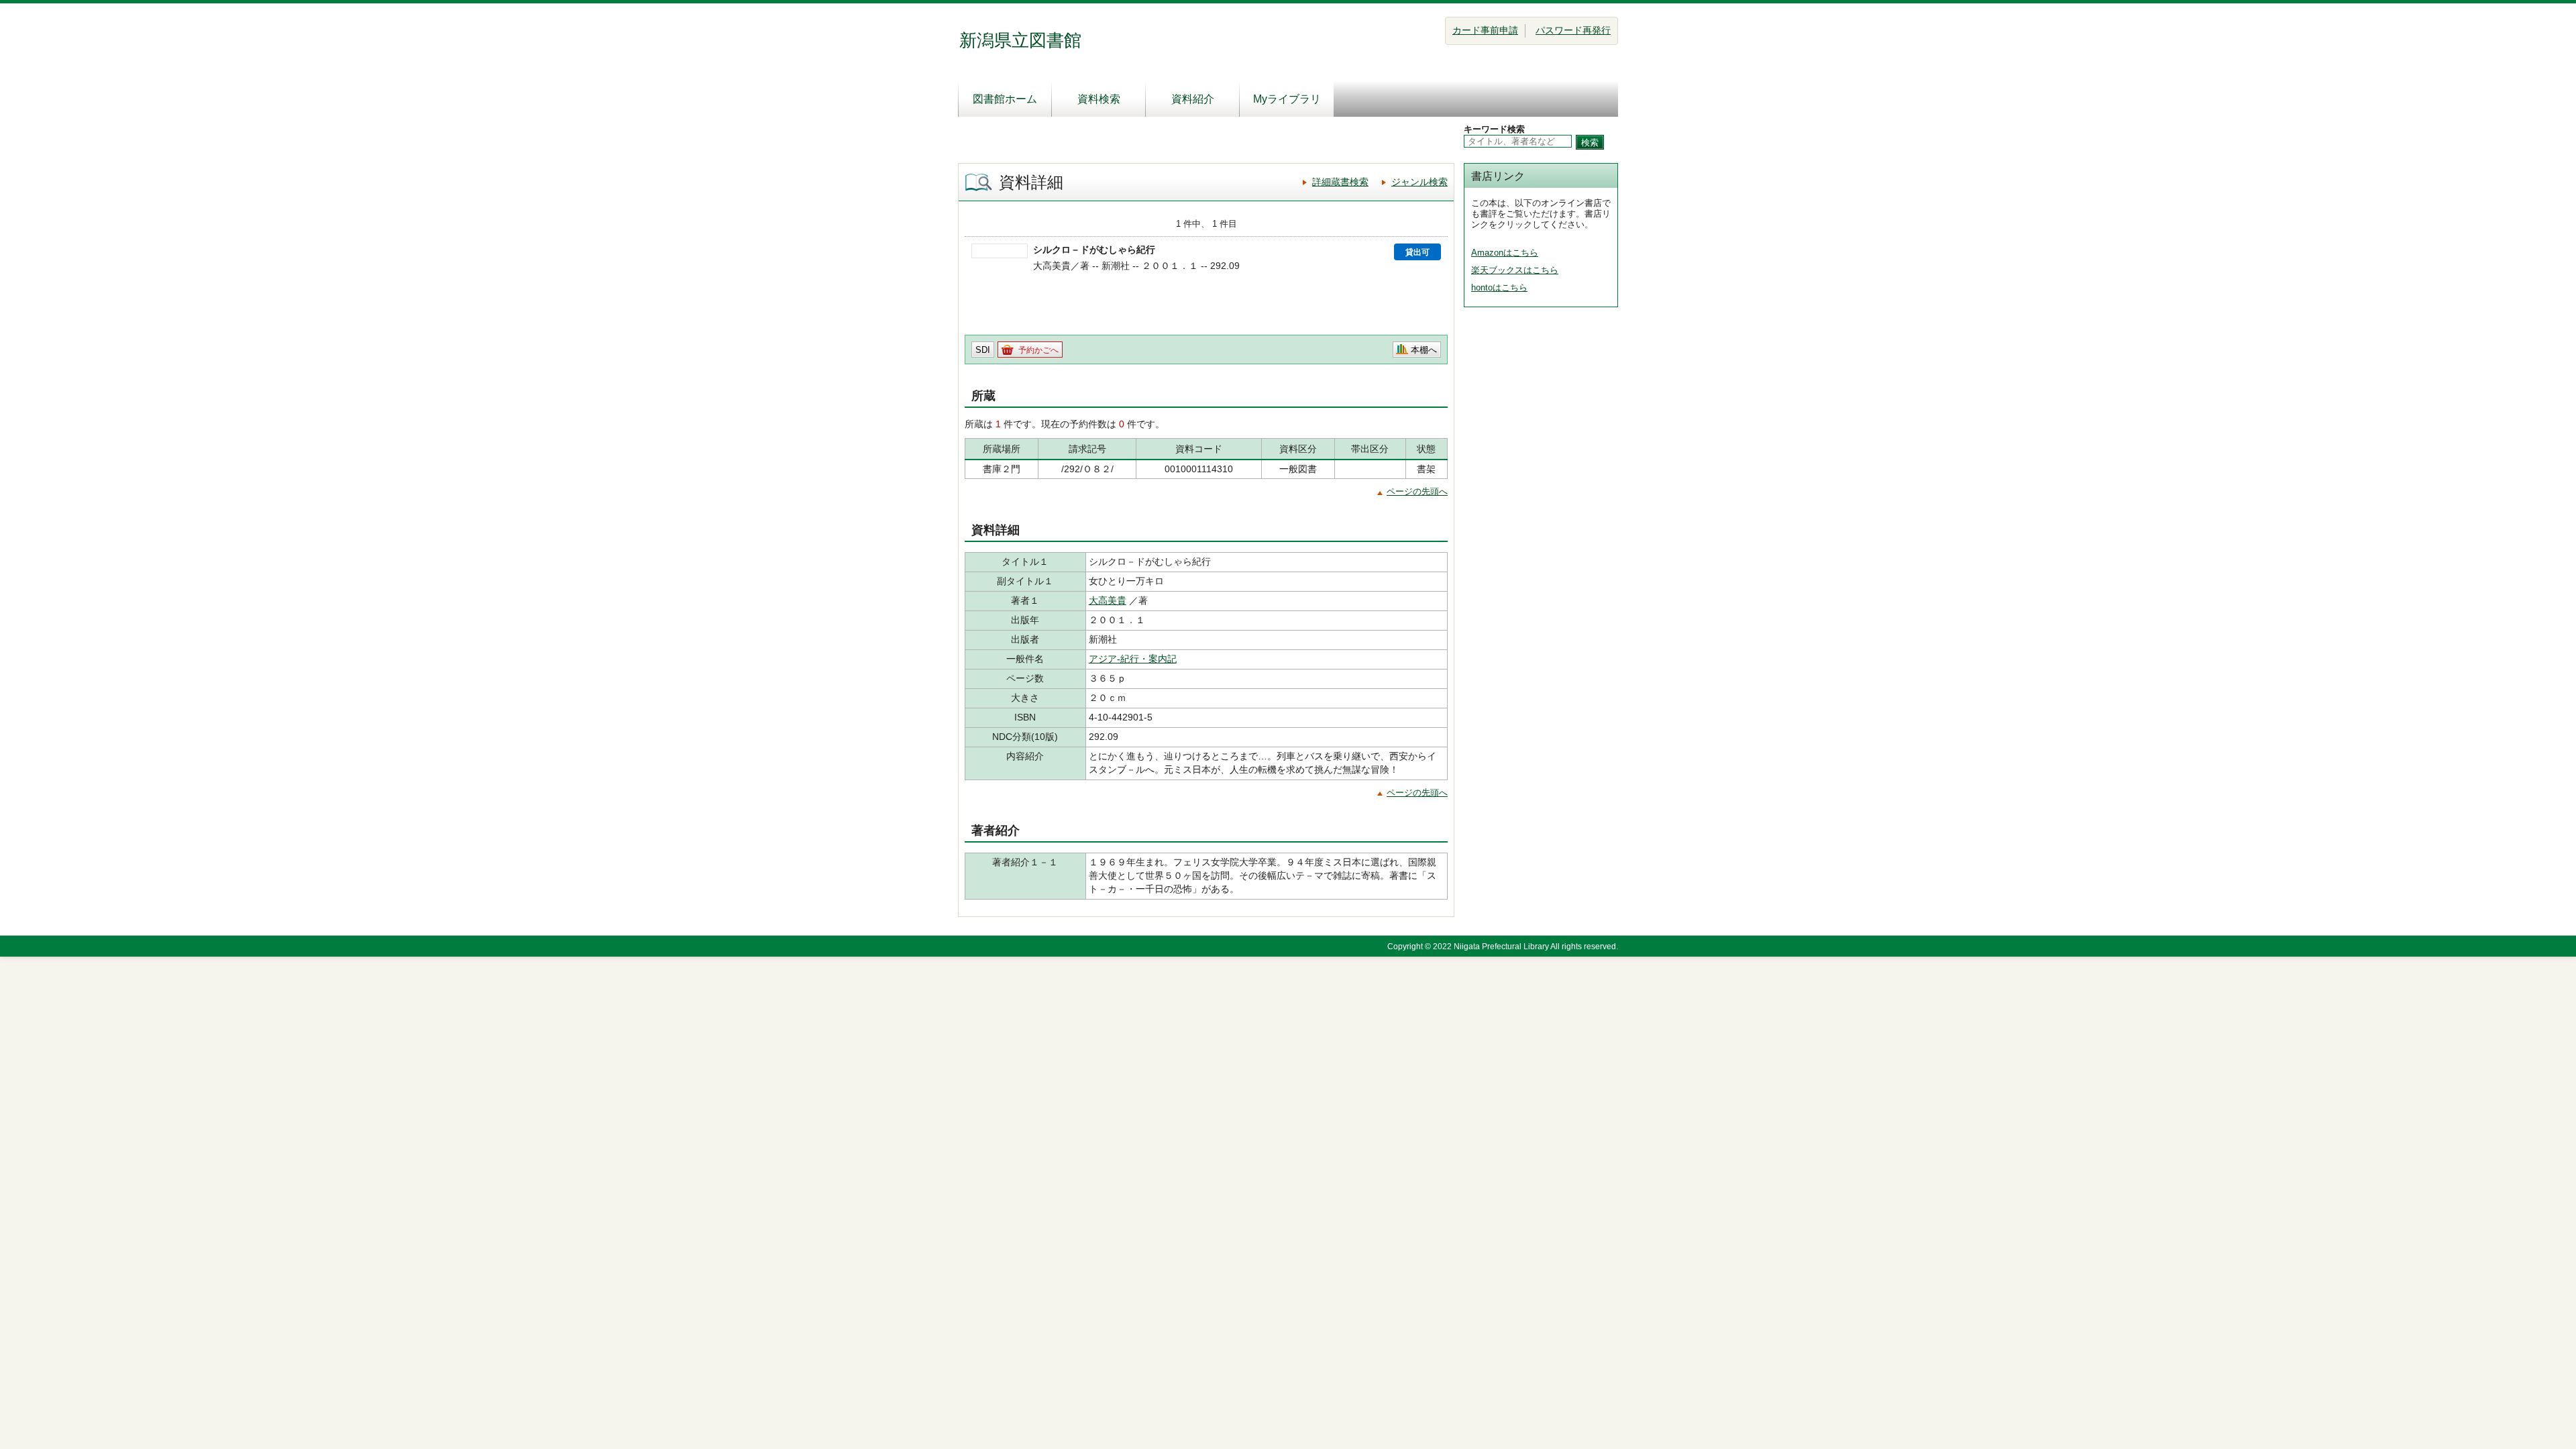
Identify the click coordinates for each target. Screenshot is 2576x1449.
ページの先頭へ (1417, 491)
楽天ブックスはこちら (1515, 270)
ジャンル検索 (1419, 182)
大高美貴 (1108, 600)
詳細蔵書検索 (1340, 182)
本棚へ (1424, 350)
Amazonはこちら (1505, 253)
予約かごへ (1038, 350)
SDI (983, 350)
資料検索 (1099, 99)
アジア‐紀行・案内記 (1133, 659)
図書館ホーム (1005, 99)
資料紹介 (1193, 99)
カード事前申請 (1485, 30)
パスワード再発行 (1573, 30)
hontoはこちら (1499, 287)
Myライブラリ (1287, 99)
